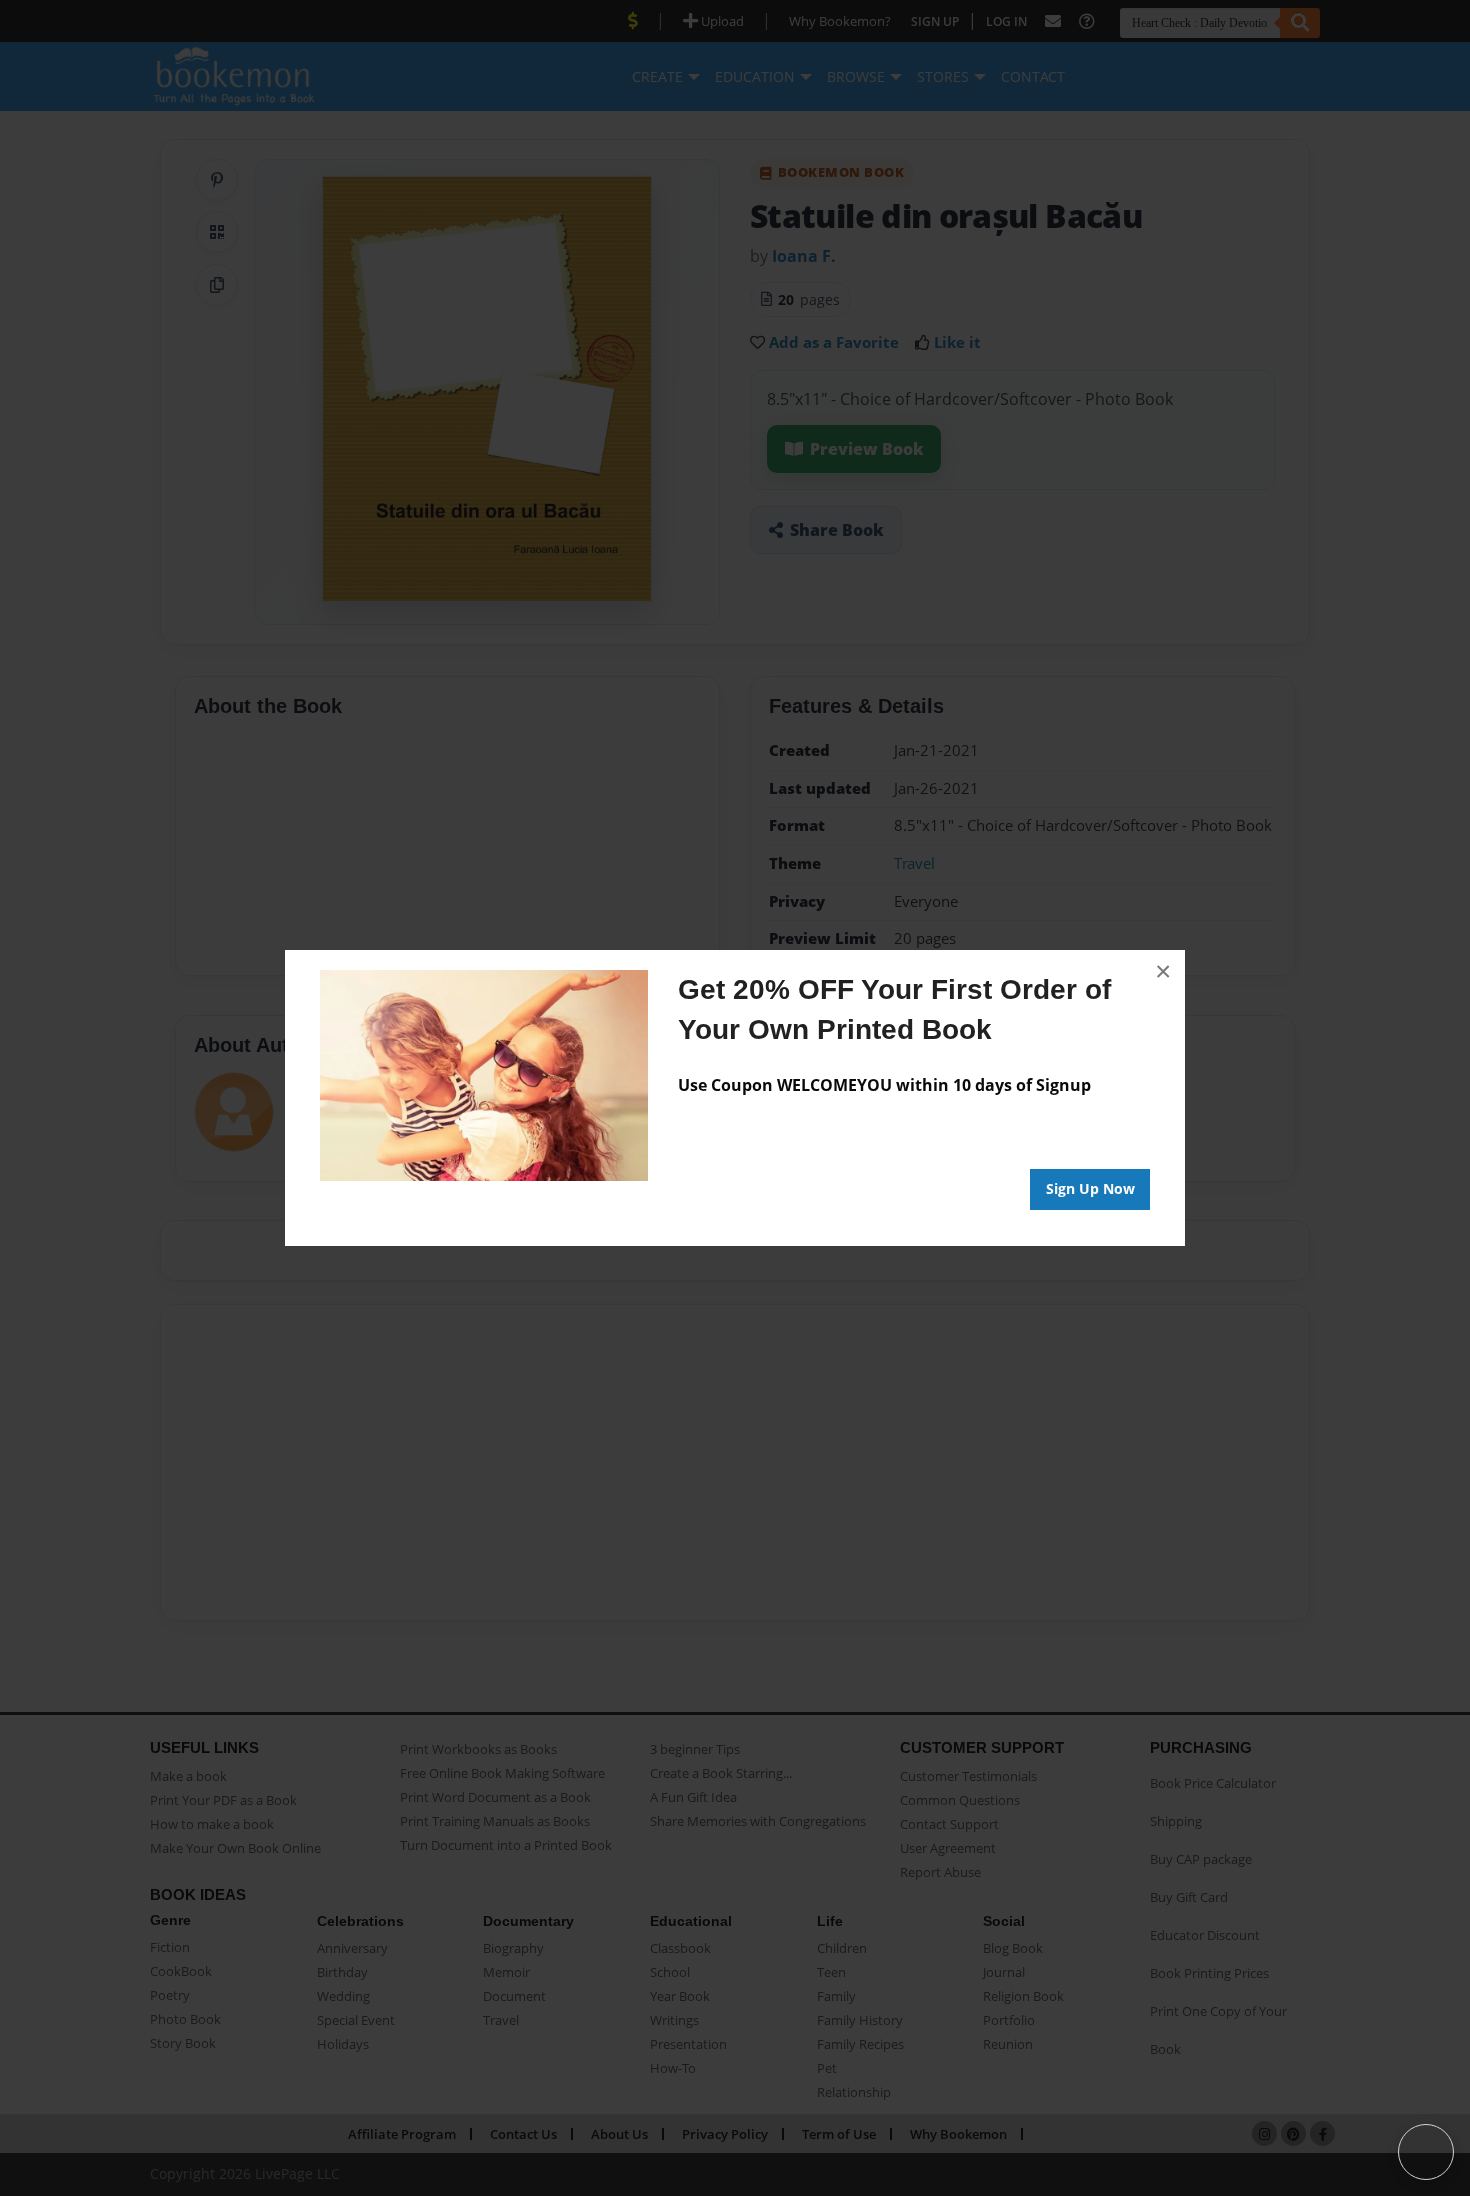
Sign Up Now (1090, 1188)
